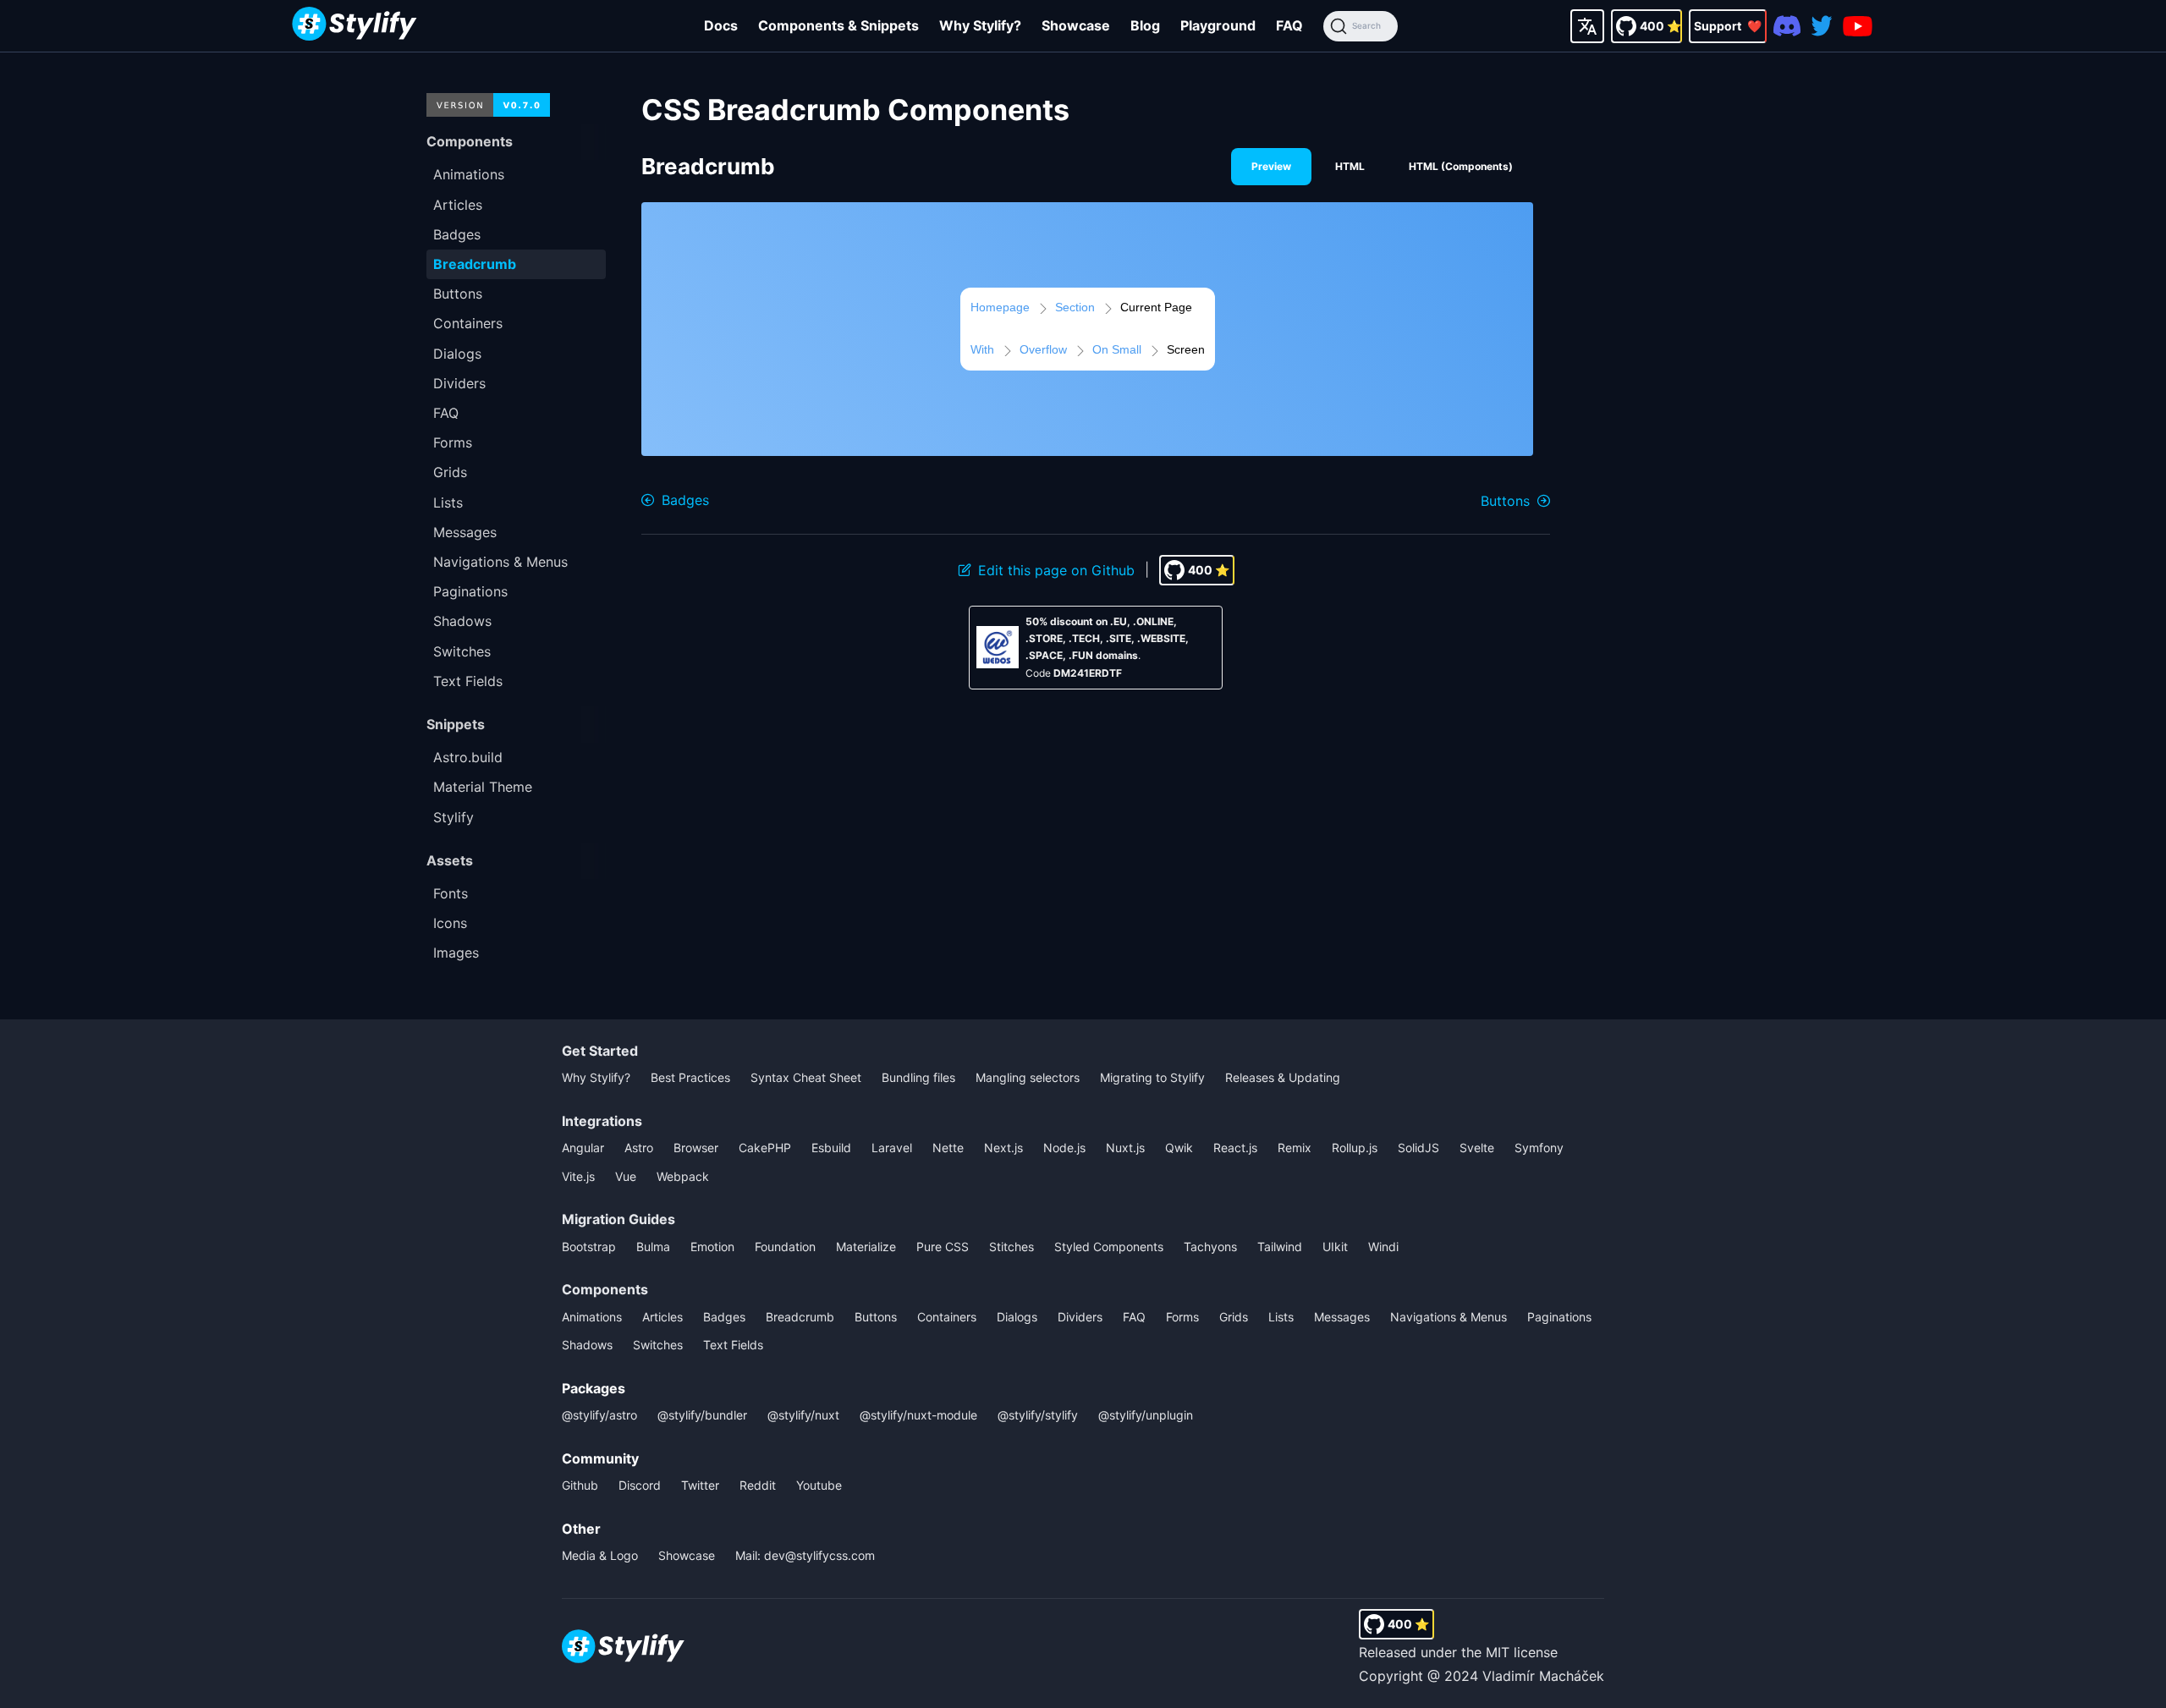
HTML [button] (1350, 166)
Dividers (1080, 1317)
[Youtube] (1858, 26)
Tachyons (1210, 1247)
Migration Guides (618, 1219)
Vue (626, 1176)
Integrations (602, 1121)
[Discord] (1787, 26)
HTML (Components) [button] (1461, 166)
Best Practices (690, 1077)
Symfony (1539, 1148)
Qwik (1179, 1148)
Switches (658, 1345)
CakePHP (765, 1148)
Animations (592, 1317)
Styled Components (1109, 1247)
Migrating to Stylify (1152, 1077)
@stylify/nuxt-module (918, 1415)
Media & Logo (600, 1555)
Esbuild (831, 1148)
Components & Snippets (838, 25)
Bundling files (918, 1077)
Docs (721, 25)
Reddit (758, 1485)
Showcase (1076, 25)
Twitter (700, 1485)
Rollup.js (1355, 1148)
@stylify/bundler (702, 1415)
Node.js (1064, 1148)
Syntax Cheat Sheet (806, 1077)
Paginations (1559, 1317)
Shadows (587, 1345)
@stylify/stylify (1038, 1415)
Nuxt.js (1125, 1148)
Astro (639, 1148)
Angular (583, 1148)
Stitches (1012, 1247)
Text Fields (733, 1345)
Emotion (712, 1247)
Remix (1295, 1148)
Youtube (819, 1485)
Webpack (683, 1176)
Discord (640, 1485)
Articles (662, 1317)
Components (605, 1289)
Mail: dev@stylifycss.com (805, 1555)
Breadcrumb (800, 1317)
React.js (1235, 1148)
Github (580, 1485)
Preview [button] (1271, 166)
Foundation (785, 1247)
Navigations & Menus (1449, 1317)
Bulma (653, 1247)
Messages (1342, 1317)
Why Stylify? (980, 25)
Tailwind (1280, 1247)
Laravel (892, 1148)
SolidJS (1418, 1148)
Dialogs (1017, 1317)
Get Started (600, 1051)
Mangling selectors (1028, 1077)
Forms (1182, 1317)
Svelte (1477, 1148)
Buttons (876, 1317)
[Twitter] (1822, 26)
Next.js (1003, 1148)
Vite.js (578, 1176)
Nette (948, 1148)
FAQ (1289, 25)
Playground (1218, 25)
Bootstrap (589, 1247)
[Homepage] (355, 26)
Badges (724, 1317)
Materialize (866, 1247)
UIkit (1335, 1247)
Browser (696, 1148)
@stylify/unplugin (1146, 1415)
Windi (1383, 1247)
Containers (947, 1317)
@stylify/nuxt (803, 1415)
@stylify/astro (599, 1415)
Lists (1281, 1317)
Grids (1234, 1317)
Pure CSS (943, 1247)
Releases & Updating (1283, 1077)
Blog (1145, 25)
